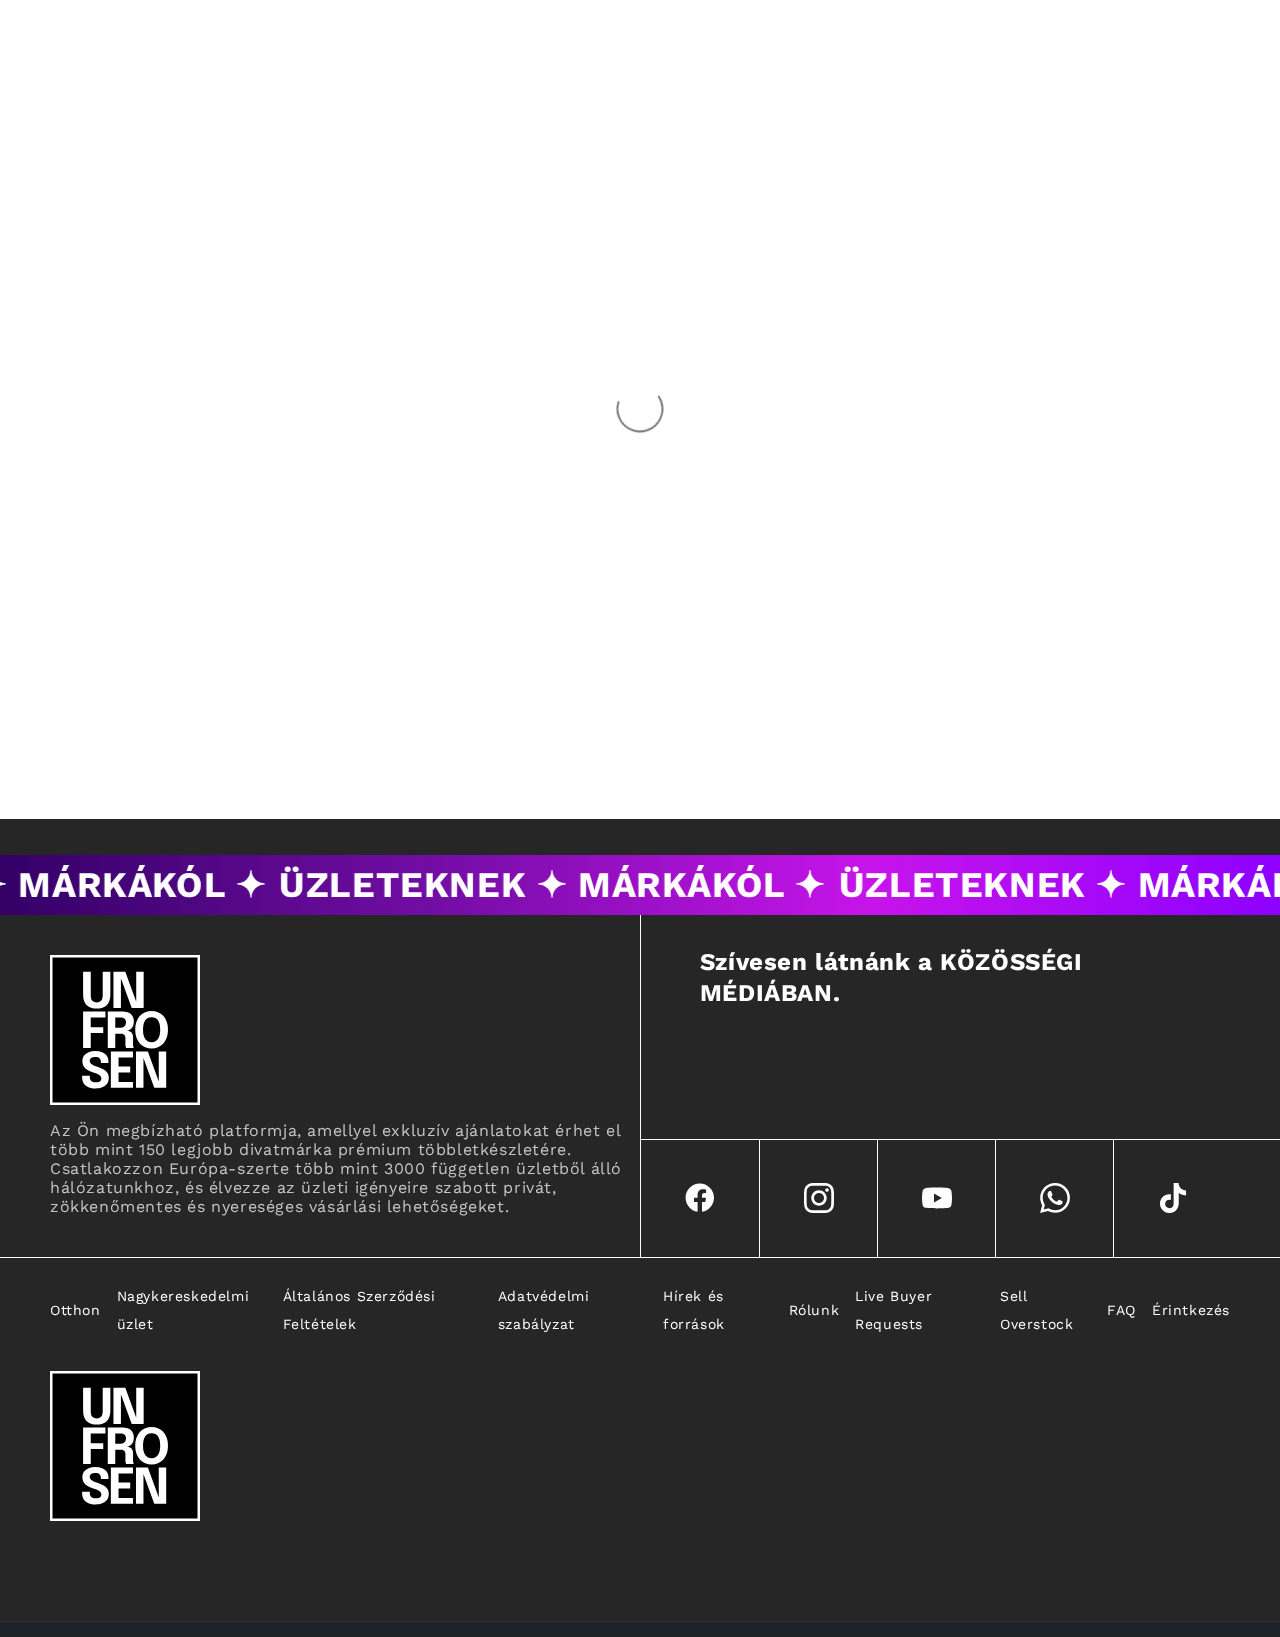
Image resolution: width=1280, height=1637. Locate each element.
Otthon (75, 1310)
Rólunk (814, 1310)
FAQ (1121, 1310)
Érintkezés (1191, 1310)
